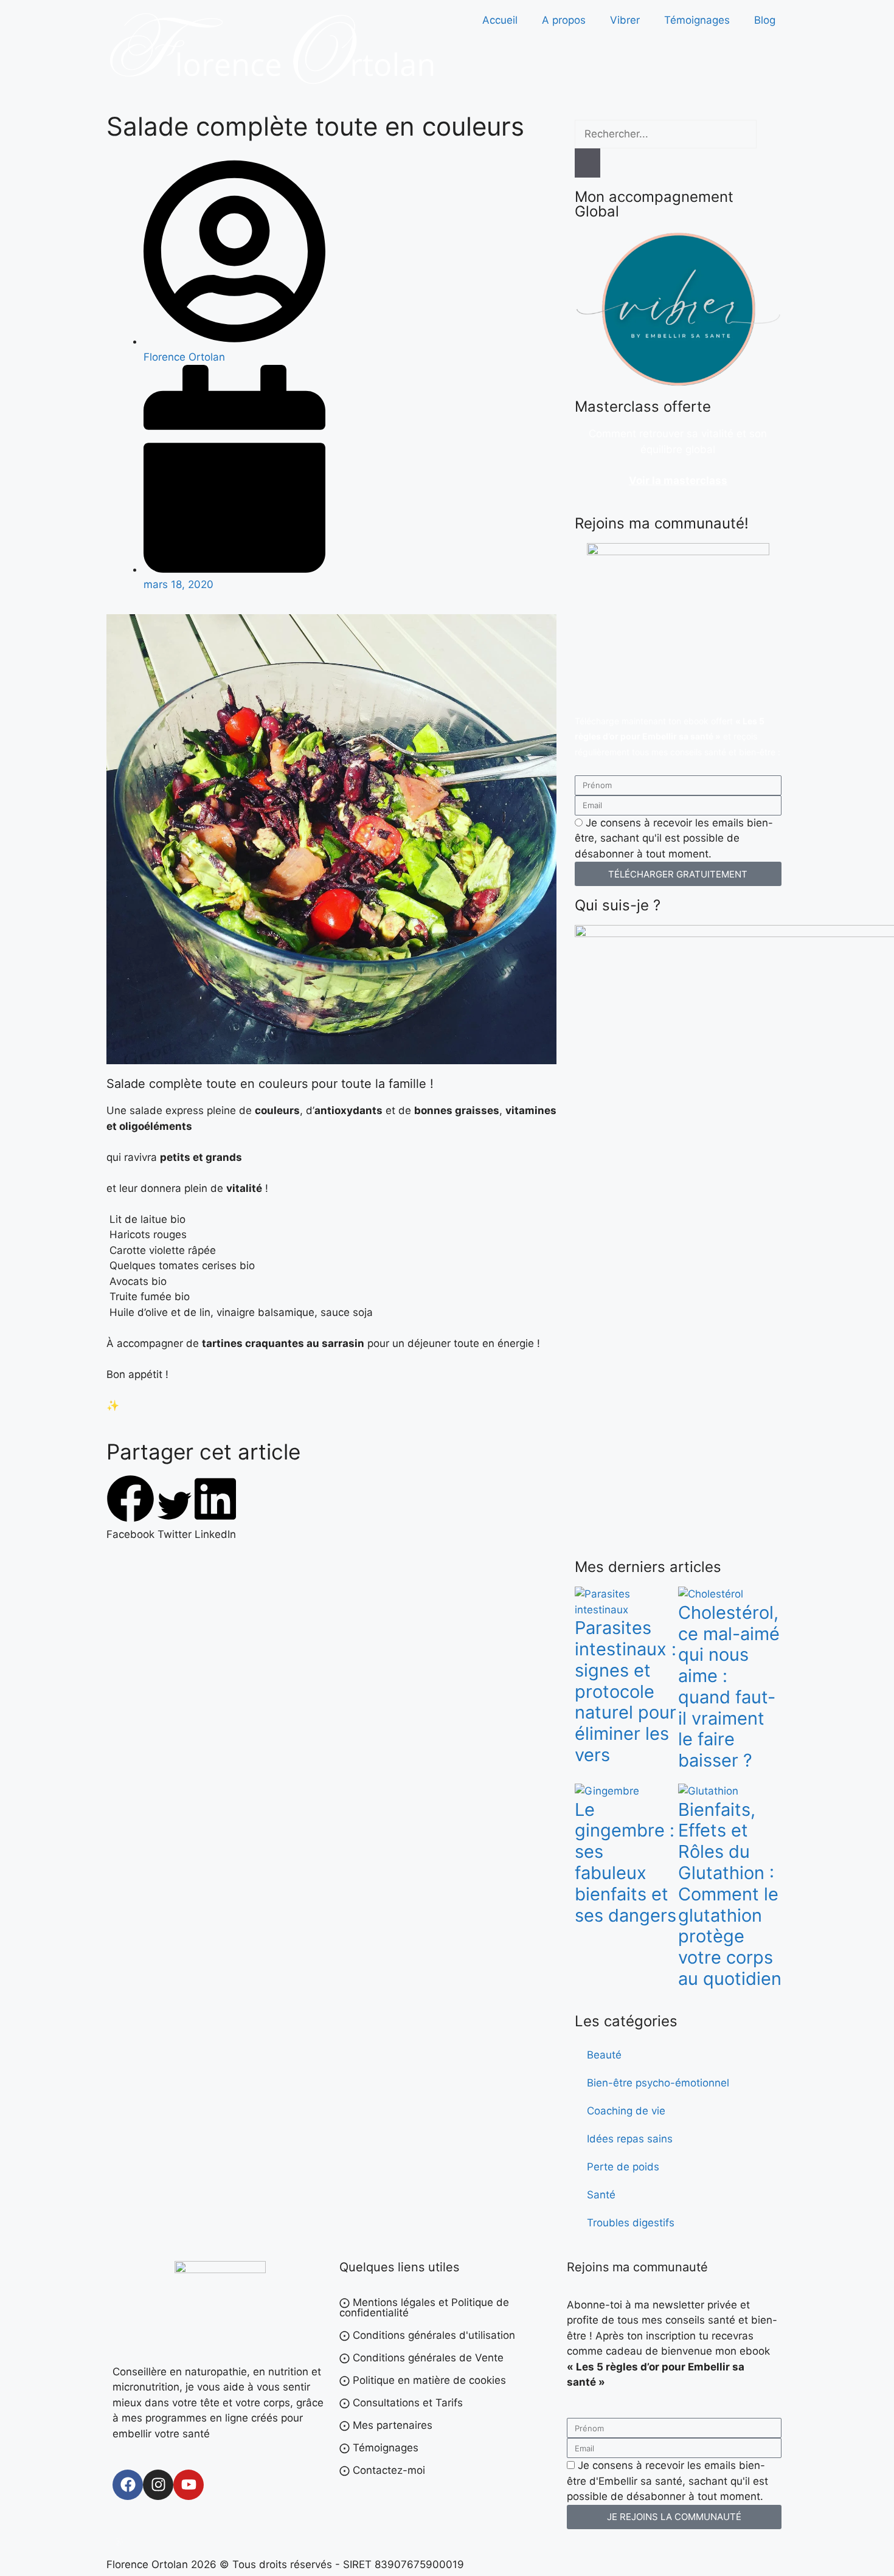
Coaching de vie (626, 2111)
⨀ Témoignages (379, 2448)
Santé (601, 2195)
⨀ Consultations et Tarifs (401, 2403)
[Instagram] (158, 2485)
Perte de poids (623, 2167)
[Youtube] (189, 2485)
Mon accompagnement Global (654, 204)
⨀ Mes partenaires (386, 2425)
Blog (765, 20)
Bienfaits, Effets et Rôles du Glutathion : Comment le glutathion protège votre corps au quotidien (730, 1894)
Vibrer (625, 20)
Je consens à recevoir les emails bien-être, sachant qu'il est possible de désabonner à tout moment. (674, 838)
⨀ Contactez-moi (382, 2470)
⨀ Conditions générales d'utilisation (427, 2335)
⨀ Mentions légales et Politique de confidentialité (424, 2308)
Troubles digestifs (631, 2223)
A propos (564, 20)
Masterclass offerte (643, 407)
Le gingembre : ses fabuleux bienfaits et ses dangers (625, 1862)
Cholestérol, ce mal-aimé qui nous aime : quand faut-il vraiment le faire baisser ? (729, 1687)
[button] (130, 1509)
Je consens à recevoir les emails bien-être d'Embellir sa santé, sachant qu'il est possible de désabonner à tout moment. (667, 2481)
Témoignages (697, 20)
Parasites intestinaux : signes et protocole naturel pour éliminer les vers (625, 1691)
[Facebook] (128, 2485)
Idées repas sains (630, 2139)
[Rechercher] (587, 163)
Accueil (500, 20)
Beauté (604, 2055)
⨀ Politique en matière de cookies (423, 2380)
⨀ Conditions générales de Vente (421, 2358)
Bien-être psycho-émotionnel (658, 2083)
